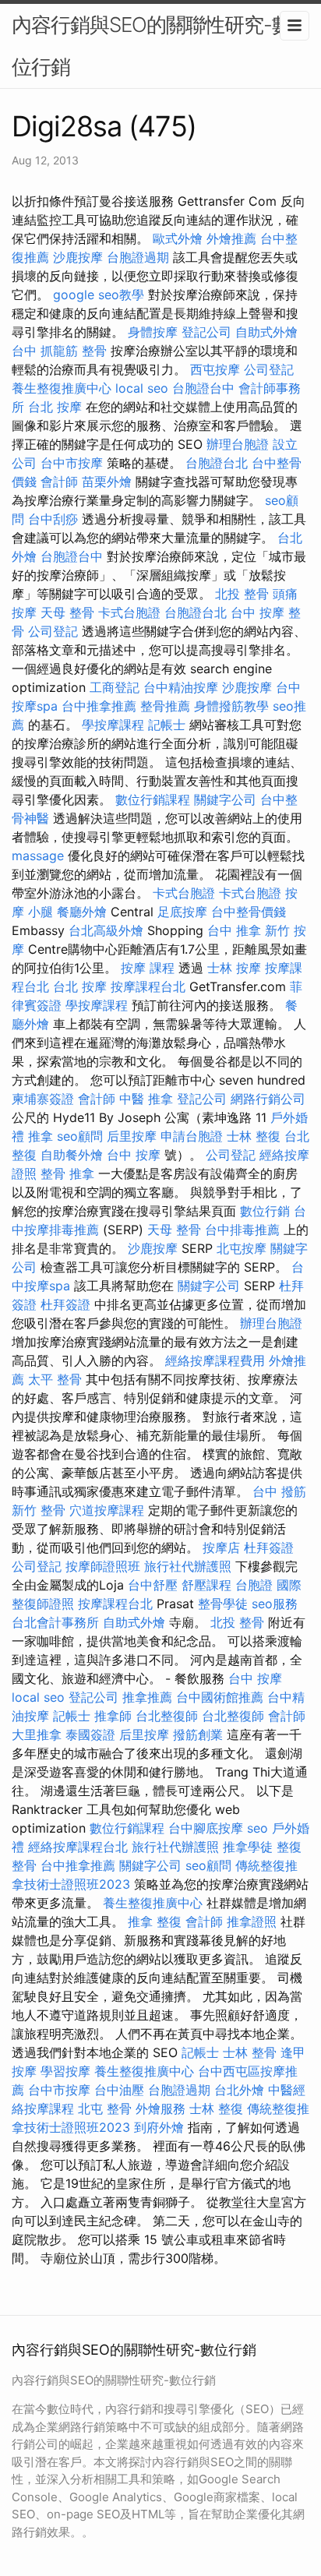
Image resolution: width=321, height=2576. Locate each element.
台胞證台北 (217, 463)
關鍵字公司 (225, 799)
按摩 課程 (148, 968)
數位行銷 (265, 1211)
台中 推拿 (234, 930)
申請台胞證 (192, 1136)
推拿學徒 (248, 1847)
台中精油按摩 (181, 687)
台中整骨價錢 (249, 912)
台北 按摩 (55, 407)
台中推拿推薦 (99, 706)
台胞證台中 (203, 388)
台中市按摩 (72, 463)
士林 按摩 (234, 968)
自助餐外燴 (72, 1155)
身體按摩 (153, 332)
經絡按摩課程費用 (215, 1360)
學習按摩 (65, 2071)
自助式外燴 (266, 332)
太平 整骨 (55, 1379)
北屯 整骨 (105, 2108)
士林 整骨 (250, 2052)
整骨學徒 (223, 1604)
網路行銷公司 (268, 1099)
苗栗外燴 (107, 482)
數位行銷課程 (153, 799)
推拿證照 (252, 1921)
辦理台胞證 (238, 444)
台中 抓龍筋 (45, 351)
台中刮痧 (53, 519)
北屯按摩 (242, 1248)
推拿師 (113, 1716)
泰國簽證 (90, 1734)
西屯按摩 (215, 369)
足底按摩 (182, 912)
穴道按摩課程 (107, 1510)
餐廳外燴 (82, 912)
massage (38, 856)
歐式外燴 (178, 238)
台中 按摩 (134, 1155)
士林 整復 (254, 1136)
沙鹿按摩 (78, 257)
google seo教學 (99, 295)
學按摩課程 (113, 725)
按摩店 (221, 1547)
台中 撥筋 (279, 1491)
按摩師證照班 (103, 1566)
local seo (142, 388)
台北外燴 (239, 2090)
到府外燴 (159, 2127)
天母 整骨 (67, 612)
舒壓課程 (206, 1585)
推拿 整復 (155, 1921)
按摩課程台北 (148, 986)
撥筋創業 (198, 1734)
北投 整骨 (242, 594)
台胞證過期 (138, 257)
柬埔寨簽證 (43, 1099)
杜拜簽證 (65, 1304)
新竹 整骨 (39, 1510)
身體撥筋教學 (231, 706)
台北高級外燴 (106, 930)
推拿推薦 (147, 1697)
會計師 (59, 482)
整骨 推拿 (67, 1173)
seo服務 (275, 1604)
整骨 (94, 351)
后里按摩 (132, 1136)
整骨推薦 (165, 706)
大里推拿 (37, 1734)
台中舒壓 (153, 1585)
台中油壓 (119, 2090)
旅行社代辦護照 (188, 1566)
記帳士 (167, 725)
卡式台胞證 (129, 612)
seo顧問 (80, 1136)
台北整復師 (167, 1716)
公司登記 (269, 369)
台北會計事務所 (55, 1622)
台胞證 (254, 1585)
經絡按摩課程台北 (78, 1847)
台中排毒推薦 (242, 1230)
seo (258, 1828)
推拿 (41, 1136)
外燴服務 (160, 2108)
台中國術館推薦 (220, 1697)
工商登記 (115, 687)
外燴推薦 (231, 238)
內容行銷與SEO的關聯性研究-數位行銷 (152, 46)
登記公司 (206, 332)
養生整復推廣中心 (62, 388)
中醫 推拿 (146, 1099)
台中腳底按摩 (206, 1828)
